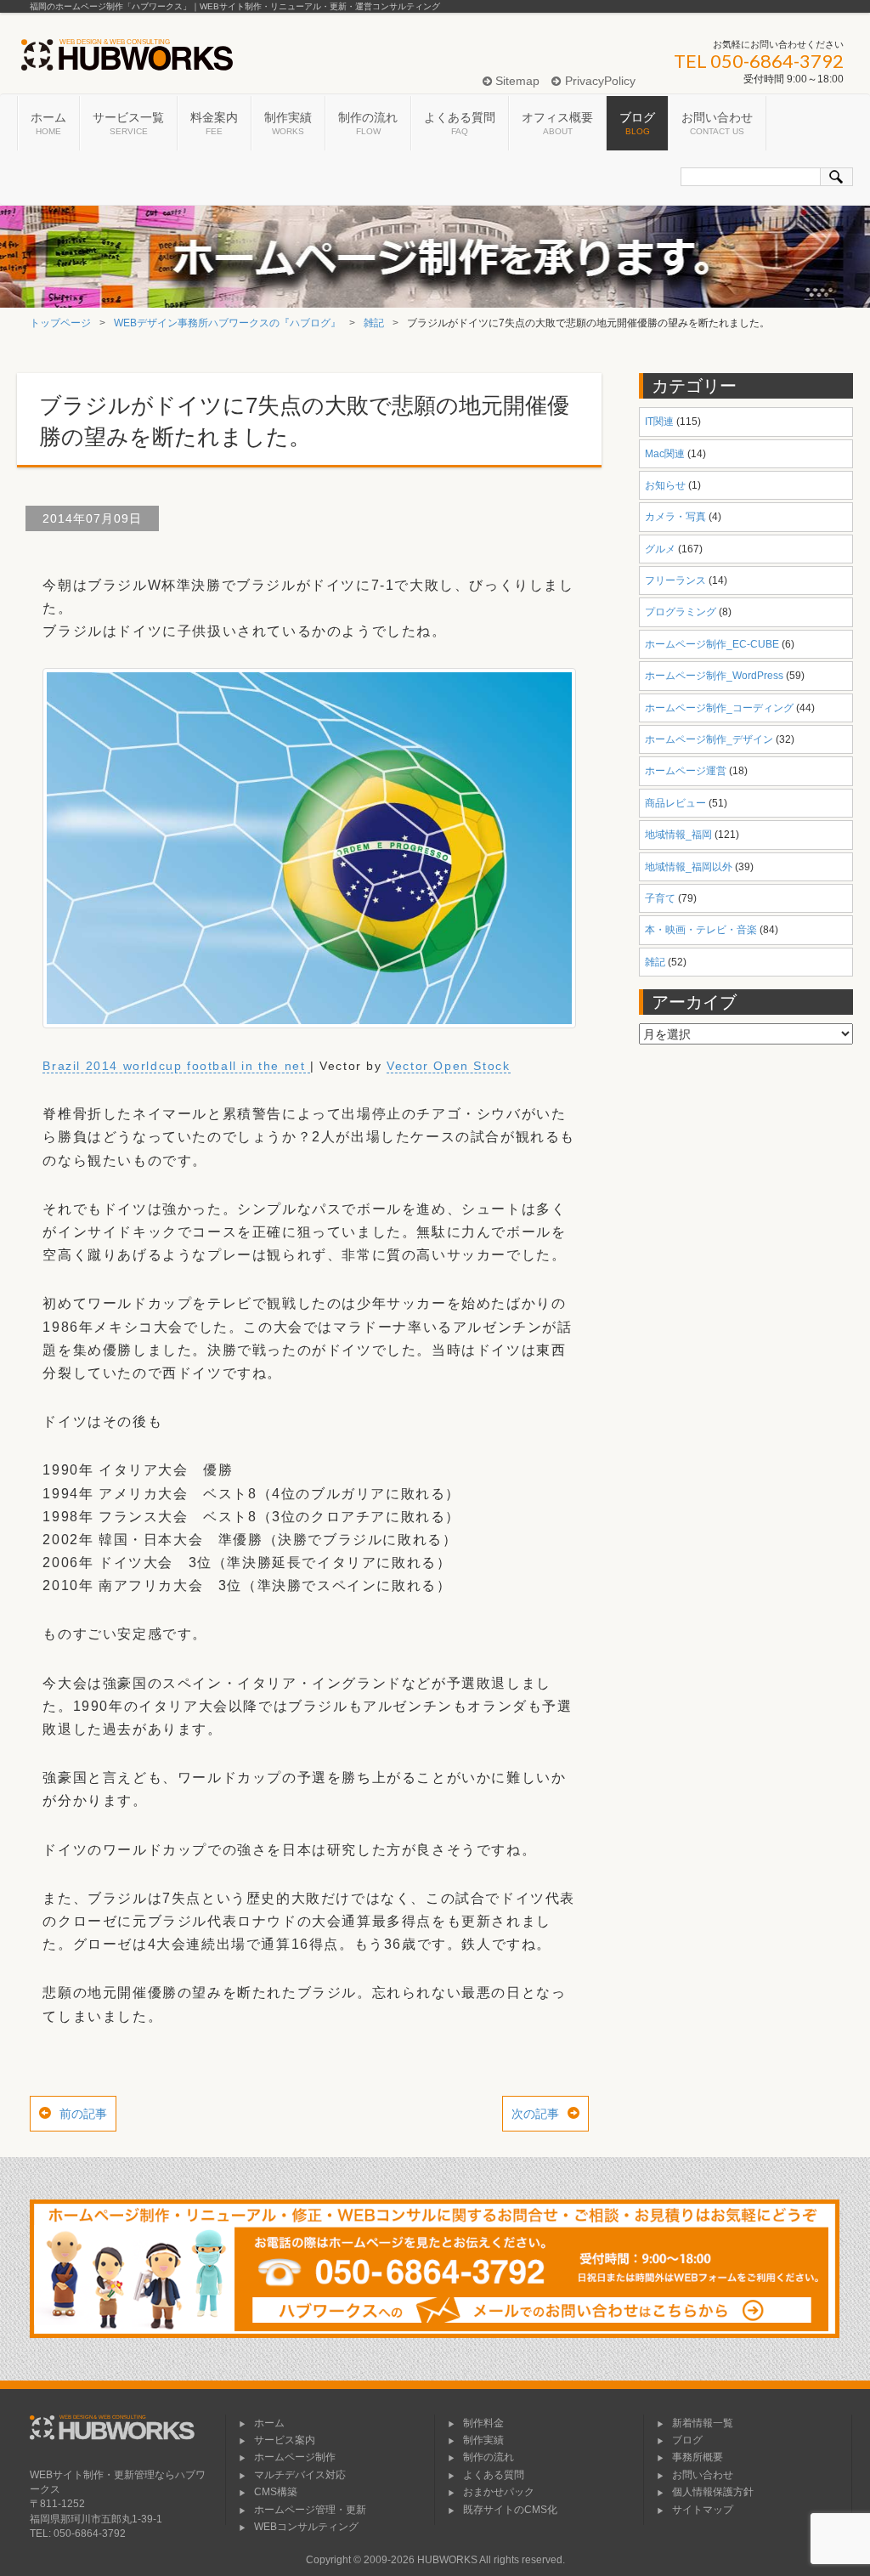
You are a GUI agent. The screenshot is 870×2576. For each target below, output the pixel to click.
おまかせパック (499, 2492)
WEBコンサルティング (306, 2527)
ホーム (48, 123)
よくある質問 (460, 123)
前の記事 (83, 2114)
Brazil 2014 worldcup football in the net (176, 1066)
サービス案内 (285, 2440)
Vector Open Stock (448, 1066)
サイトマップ (703, 2510)
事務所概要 (698, 2457)
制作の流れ (368, 123)
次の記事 (535, 2114)
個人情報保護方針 (713, 2492)
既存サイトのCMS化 (510, 2510)
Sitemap (516, 81)
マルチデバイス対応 (300, 2475)
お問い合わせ (717, 123)
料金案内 (214, 123)
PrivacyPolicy (598, 81)
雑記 (374, 323)
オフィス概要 (557, 123)
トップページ (60, 323)
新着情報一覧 (703, 2423)
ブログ (637, 123)
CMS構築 (276, 2492)
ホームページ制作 (295, 2457)
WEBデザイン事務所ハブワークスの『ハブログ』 (227, 323)
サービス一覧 (128, 123)
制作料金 (483, 2423)
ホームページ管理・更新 (310, 2510)
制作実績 (288, 123)
